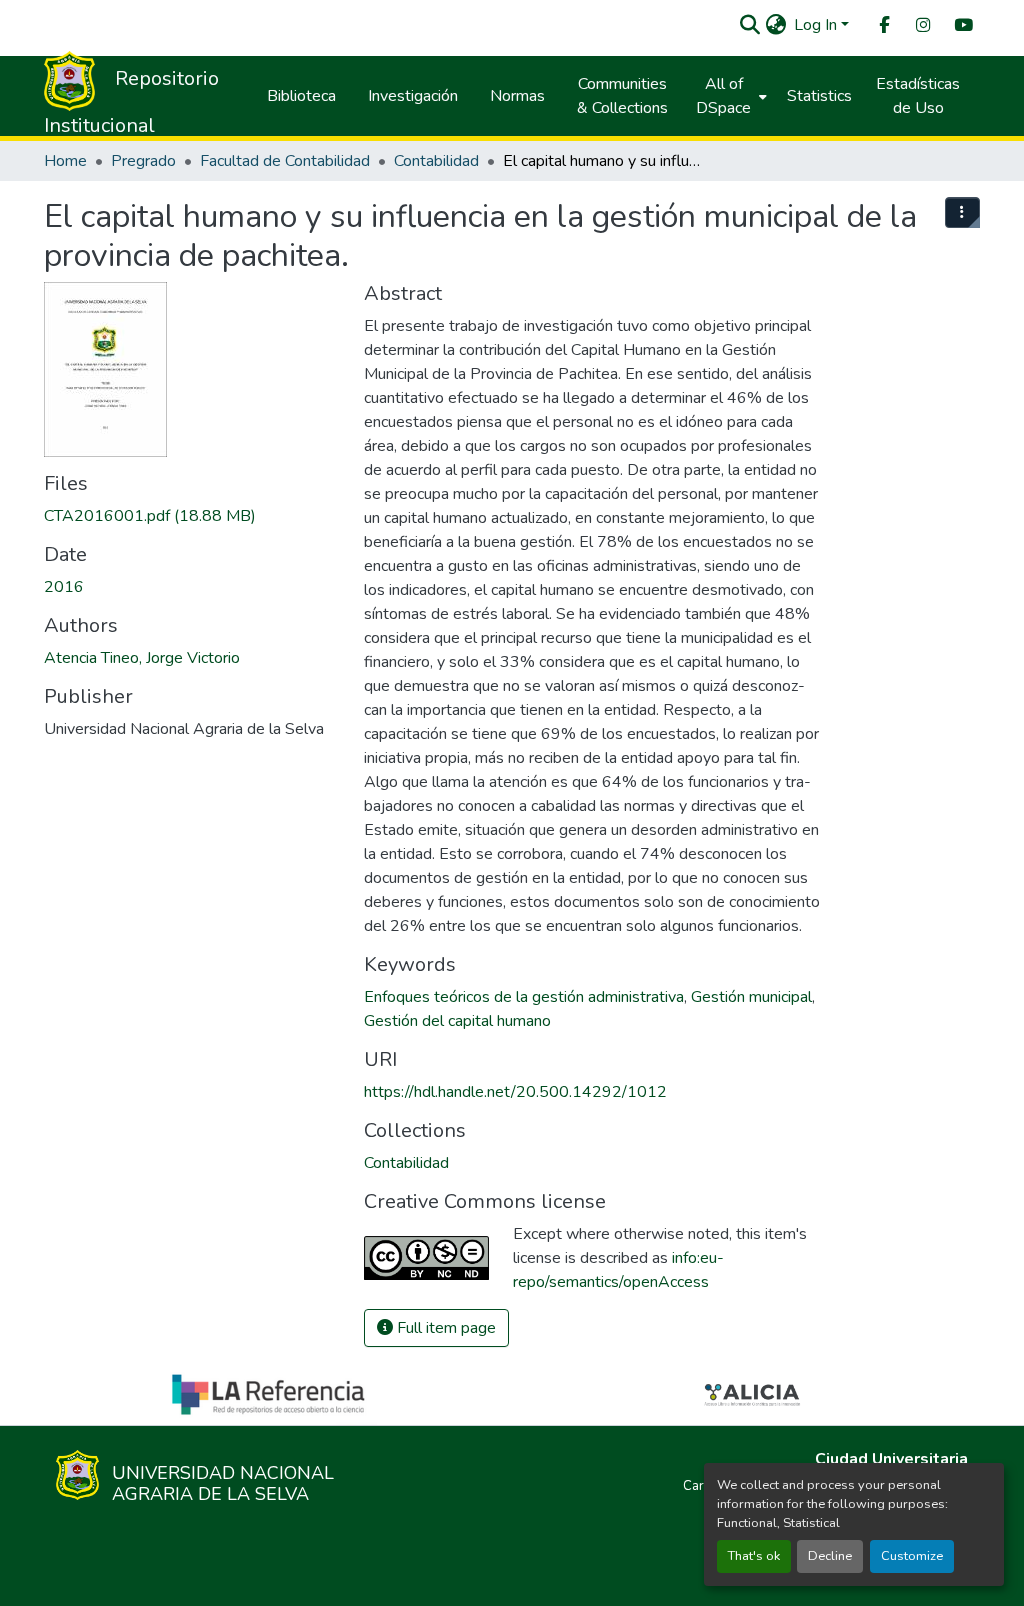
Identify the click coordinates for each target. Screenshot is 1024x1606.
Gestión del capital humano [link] (457, 1021)
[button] (749, 25)
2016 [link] (64, 587)
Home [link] (65, 161)
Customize (912, 1556)
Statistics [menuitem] (819, 96)
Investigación (413, 96)
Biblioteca (301, 96)
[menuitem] (883, 25)
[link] (192, 516)
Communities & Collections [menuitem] (622, 96)
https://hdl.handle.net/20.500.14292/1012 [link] (515, 1092)
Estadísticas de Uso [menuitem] (918, 96)
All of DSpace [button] (723, 96)
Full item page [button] (444, 1328)
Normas (517, 96)
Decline (830, 1556)
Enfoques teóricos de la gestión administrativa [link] (524, 997)
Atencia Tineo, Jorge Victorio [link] (142, 658)
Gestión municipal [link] (751, 997)
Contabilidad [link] (436, 161)
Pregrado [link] (143, 161)
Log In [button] (817, 25)
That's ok (754, 1556)
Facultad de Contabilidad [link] (285, 161)
